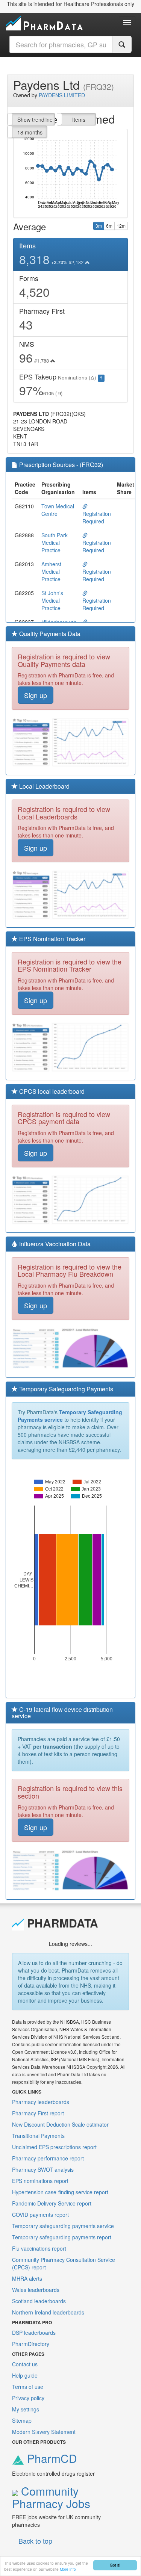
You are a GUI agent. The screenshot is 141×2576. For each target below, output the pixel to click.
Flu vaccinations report (39, 2248)
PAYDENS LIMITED (62, 95)
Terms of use (28, 2387)
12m (121, 226)
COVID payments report (40, 2215)
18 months (30, 132)
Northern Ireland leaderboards (48, 2312)
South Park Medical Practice (55, 543)
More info (68, 2569)
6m (109, 226)
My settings (26, 2409)
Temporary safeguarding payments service (63, 2226)
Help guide (25, 2375)
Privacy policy (28, 2398)
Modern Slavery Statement (44, 2432)
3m (99, 226)
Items (79, 119)
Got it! (115, 2565)
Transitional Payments (38, 2136)
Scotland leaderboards (39, 2301)
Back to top (35, 2541)
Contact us (25, 2364)
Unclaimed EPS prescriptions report (54, 2147)
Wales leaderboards (36, 2290)
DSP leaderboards (34, 2333)
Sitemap (22, 2420)
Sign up (36, 695)
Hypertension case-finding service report (60, 2192)
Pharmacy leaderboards (41, 2102)
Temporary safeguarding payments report (62, 2237)
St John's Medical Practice (52, 600)
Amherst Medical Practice (51, 571)
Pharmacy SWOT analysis (43, 2169)
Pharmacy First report (38, 2113)
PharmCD (51, 2458)
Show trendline (35, 119)
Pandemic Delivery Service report (52, 2203)
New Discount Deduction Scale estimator (60, 2124)
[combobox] (61, 44)
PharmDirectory (31, 2344)
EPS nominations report (40, 2181)
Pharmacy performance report (48, 2158)
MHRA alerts (27, 2278)
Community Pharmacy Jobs (51, 2497)
